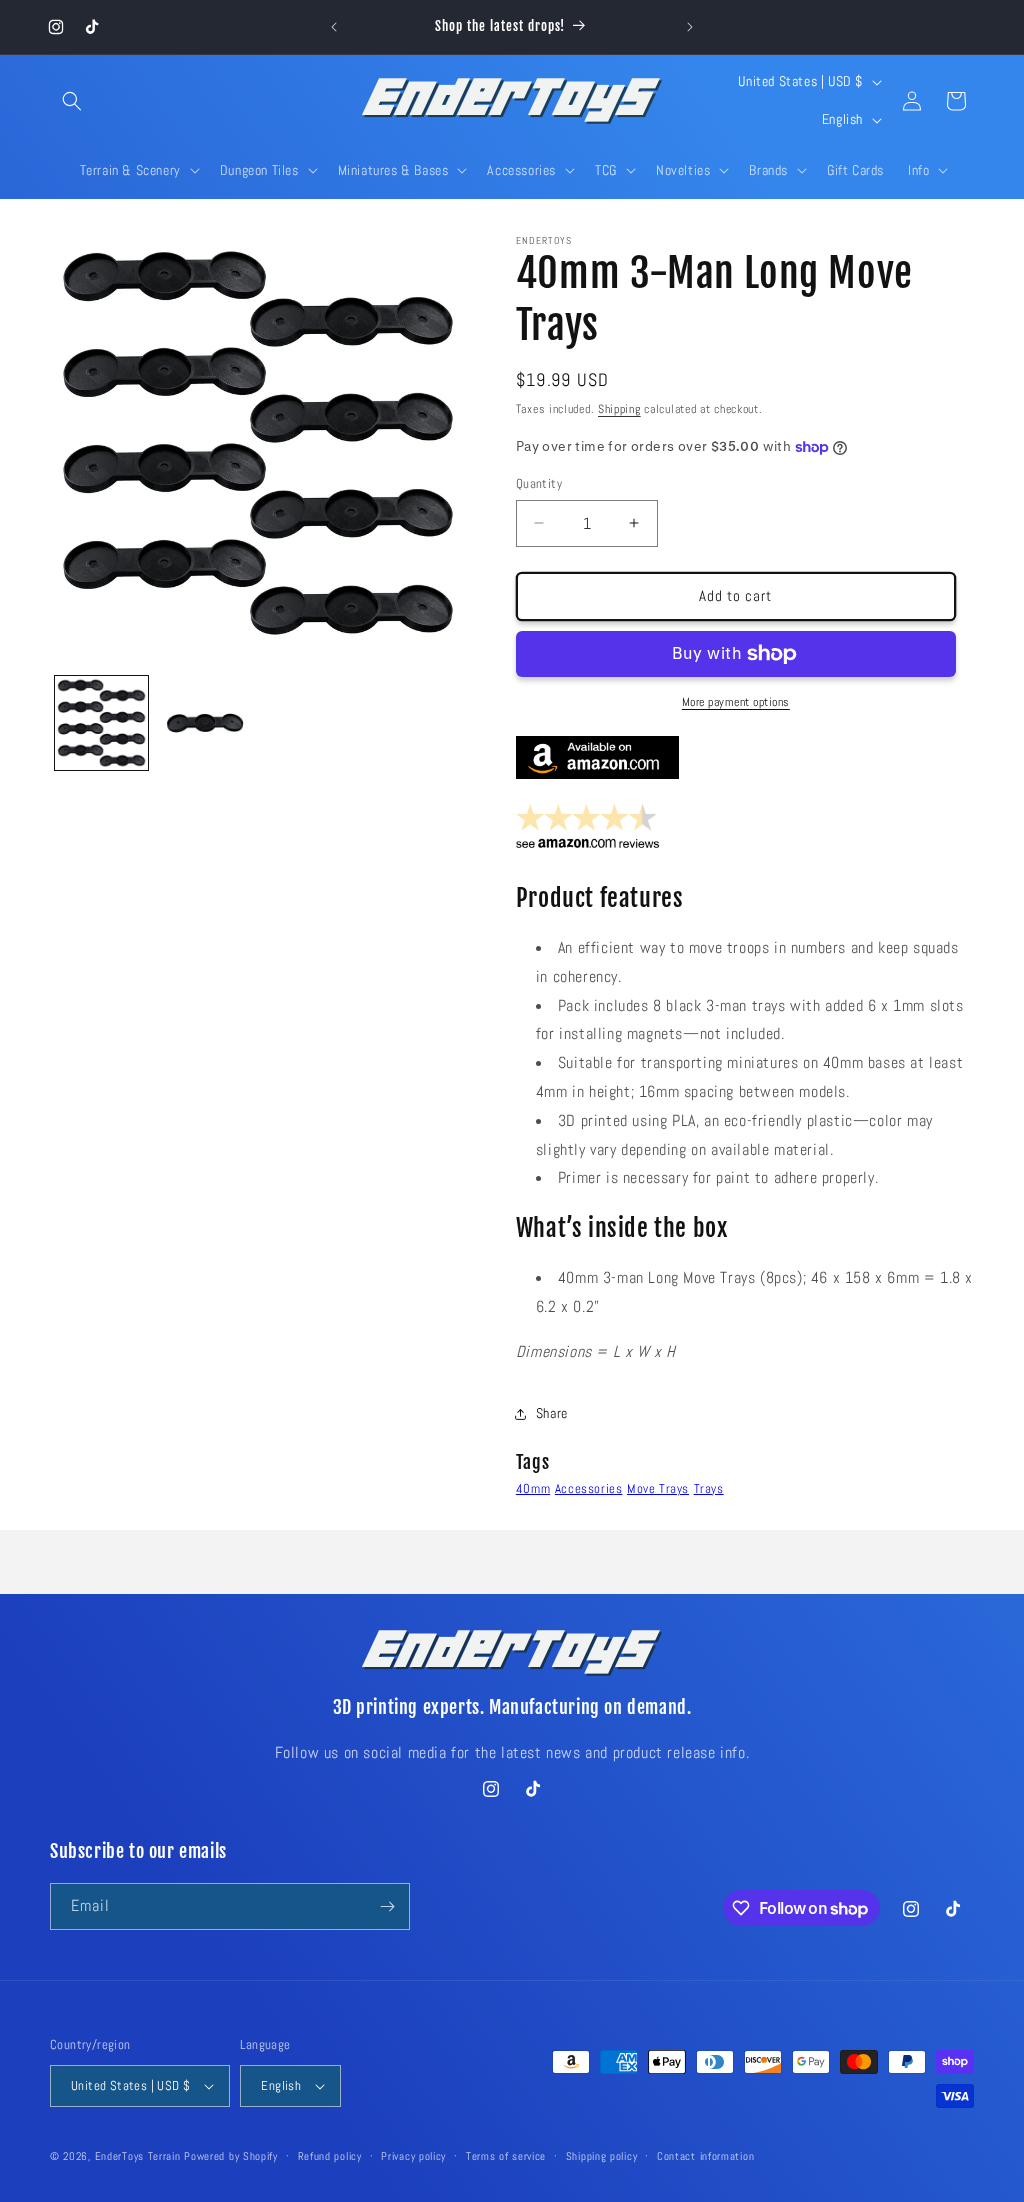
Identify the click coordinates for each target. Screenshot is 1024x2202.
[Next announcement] (690, 27)
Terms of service (506, 2156)
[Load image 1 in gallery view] (101, 722)
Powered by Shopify (231, 2156)
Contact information (705, 2156)
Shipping (619, 409)
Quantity (539, 483)
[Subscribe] (387, 1906)
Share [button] (552, 1413)
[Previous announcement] (334, 27)
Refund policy (330, 2156)
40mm (533, 1488)
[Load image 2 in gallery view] (204, 722)
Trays (709, 1488)
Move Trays (658, 1488)
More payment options (736, 702)
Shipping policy (602, 2156)
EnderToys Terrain (138, 2156)
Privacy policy (413, 2156)
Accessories (589, 1488)
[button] (72, 101)
